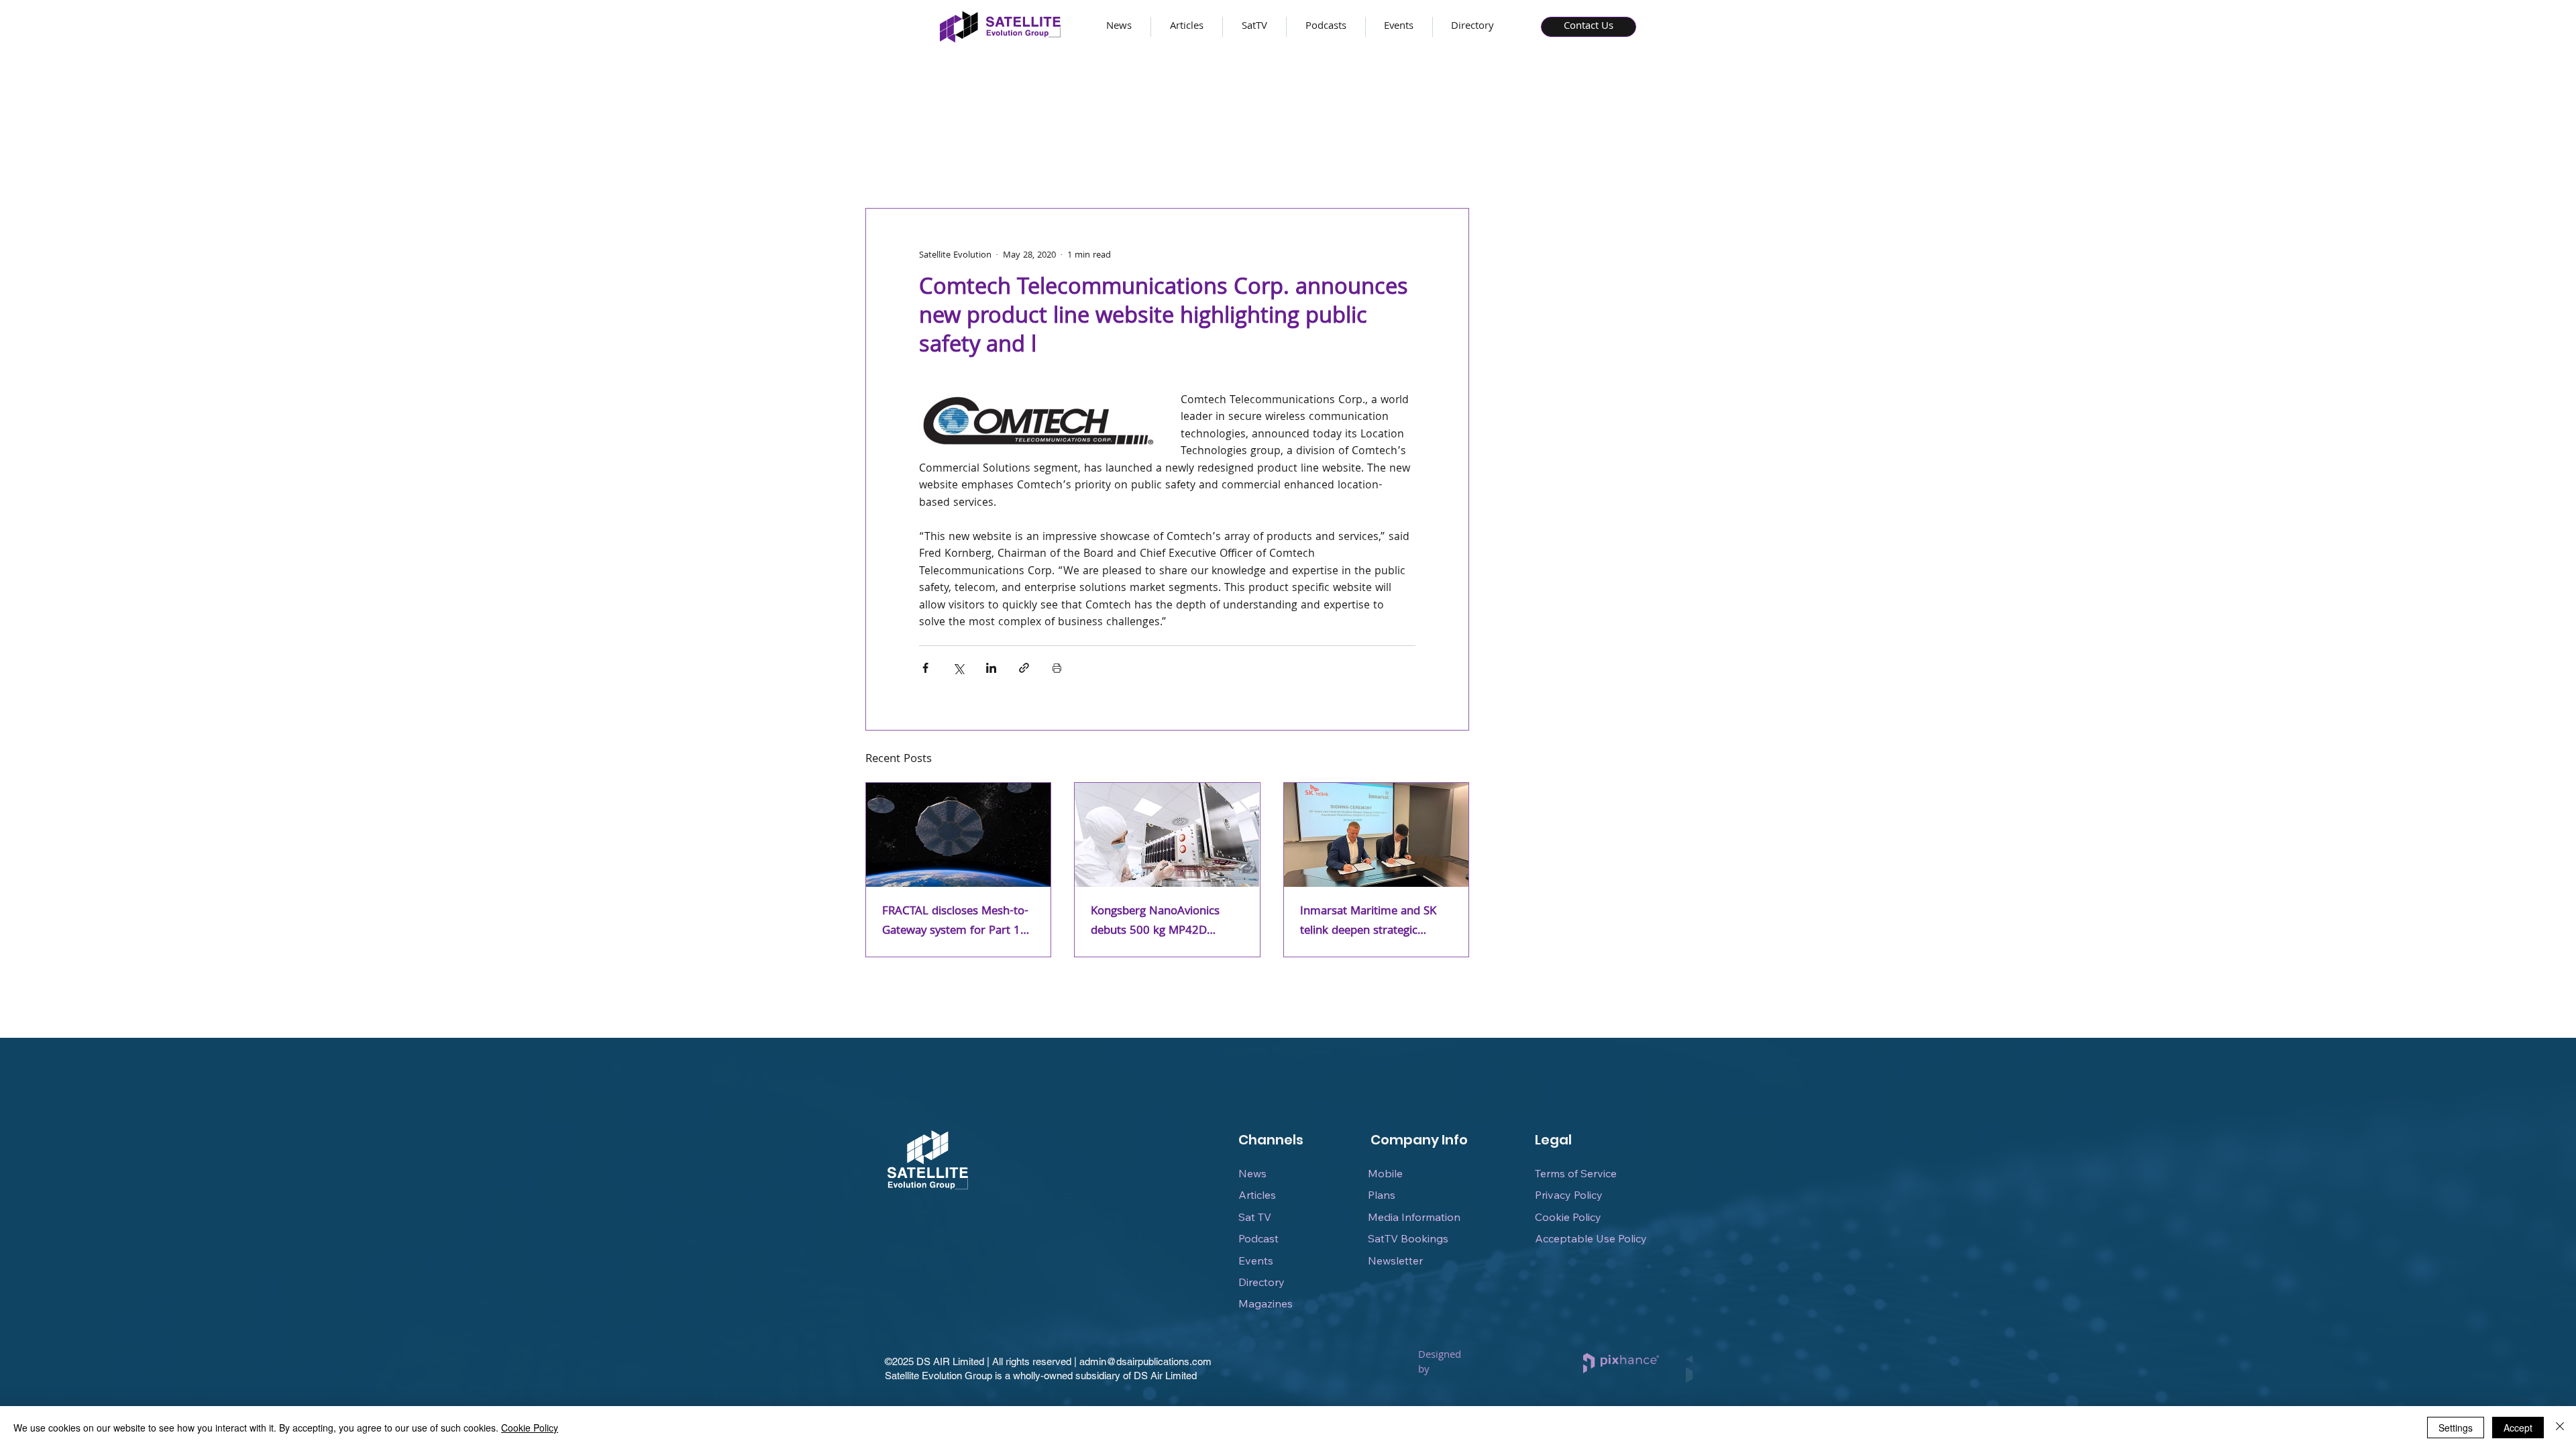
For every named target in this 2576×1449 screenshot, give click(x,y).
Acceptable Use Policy (1591, 1238)
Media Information (1414, 1217)
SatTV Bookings (1408, 1238)
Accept (2518, 1428)
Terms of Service (1576, 1173)
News (1252, 1173)
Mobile (1385, 1173)
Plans (1382, 1195)
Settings (2456, 1428)
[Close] (2560, 1428)
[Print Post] (1057, 668)
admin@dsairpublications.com (1145, 1361)
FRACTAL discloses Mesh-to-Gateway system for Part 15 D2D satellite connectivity (955, 922)
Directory (1262, 1282)
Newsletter (1395, 1260)
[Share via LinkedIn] (991, 668)
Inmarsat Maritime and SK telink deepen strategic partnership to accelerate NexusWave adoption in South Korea (1368, 922)
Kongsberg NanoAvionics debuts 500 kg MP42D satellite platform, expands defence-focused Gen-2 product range (1160, 922)
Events (1256, 1260)
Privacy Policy (1569, 1195)
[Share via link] (1024, 668)
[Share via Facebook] (925, 668)
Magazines (1266, 1303)
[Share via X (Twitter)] (958, 668)
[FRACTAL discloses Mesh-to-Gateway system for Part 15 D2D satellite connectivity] (958, 835)
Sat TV (1255, 1217)
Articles (1257, 1195)
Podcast (1258, 1238)
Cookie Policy (1568, 1217)
